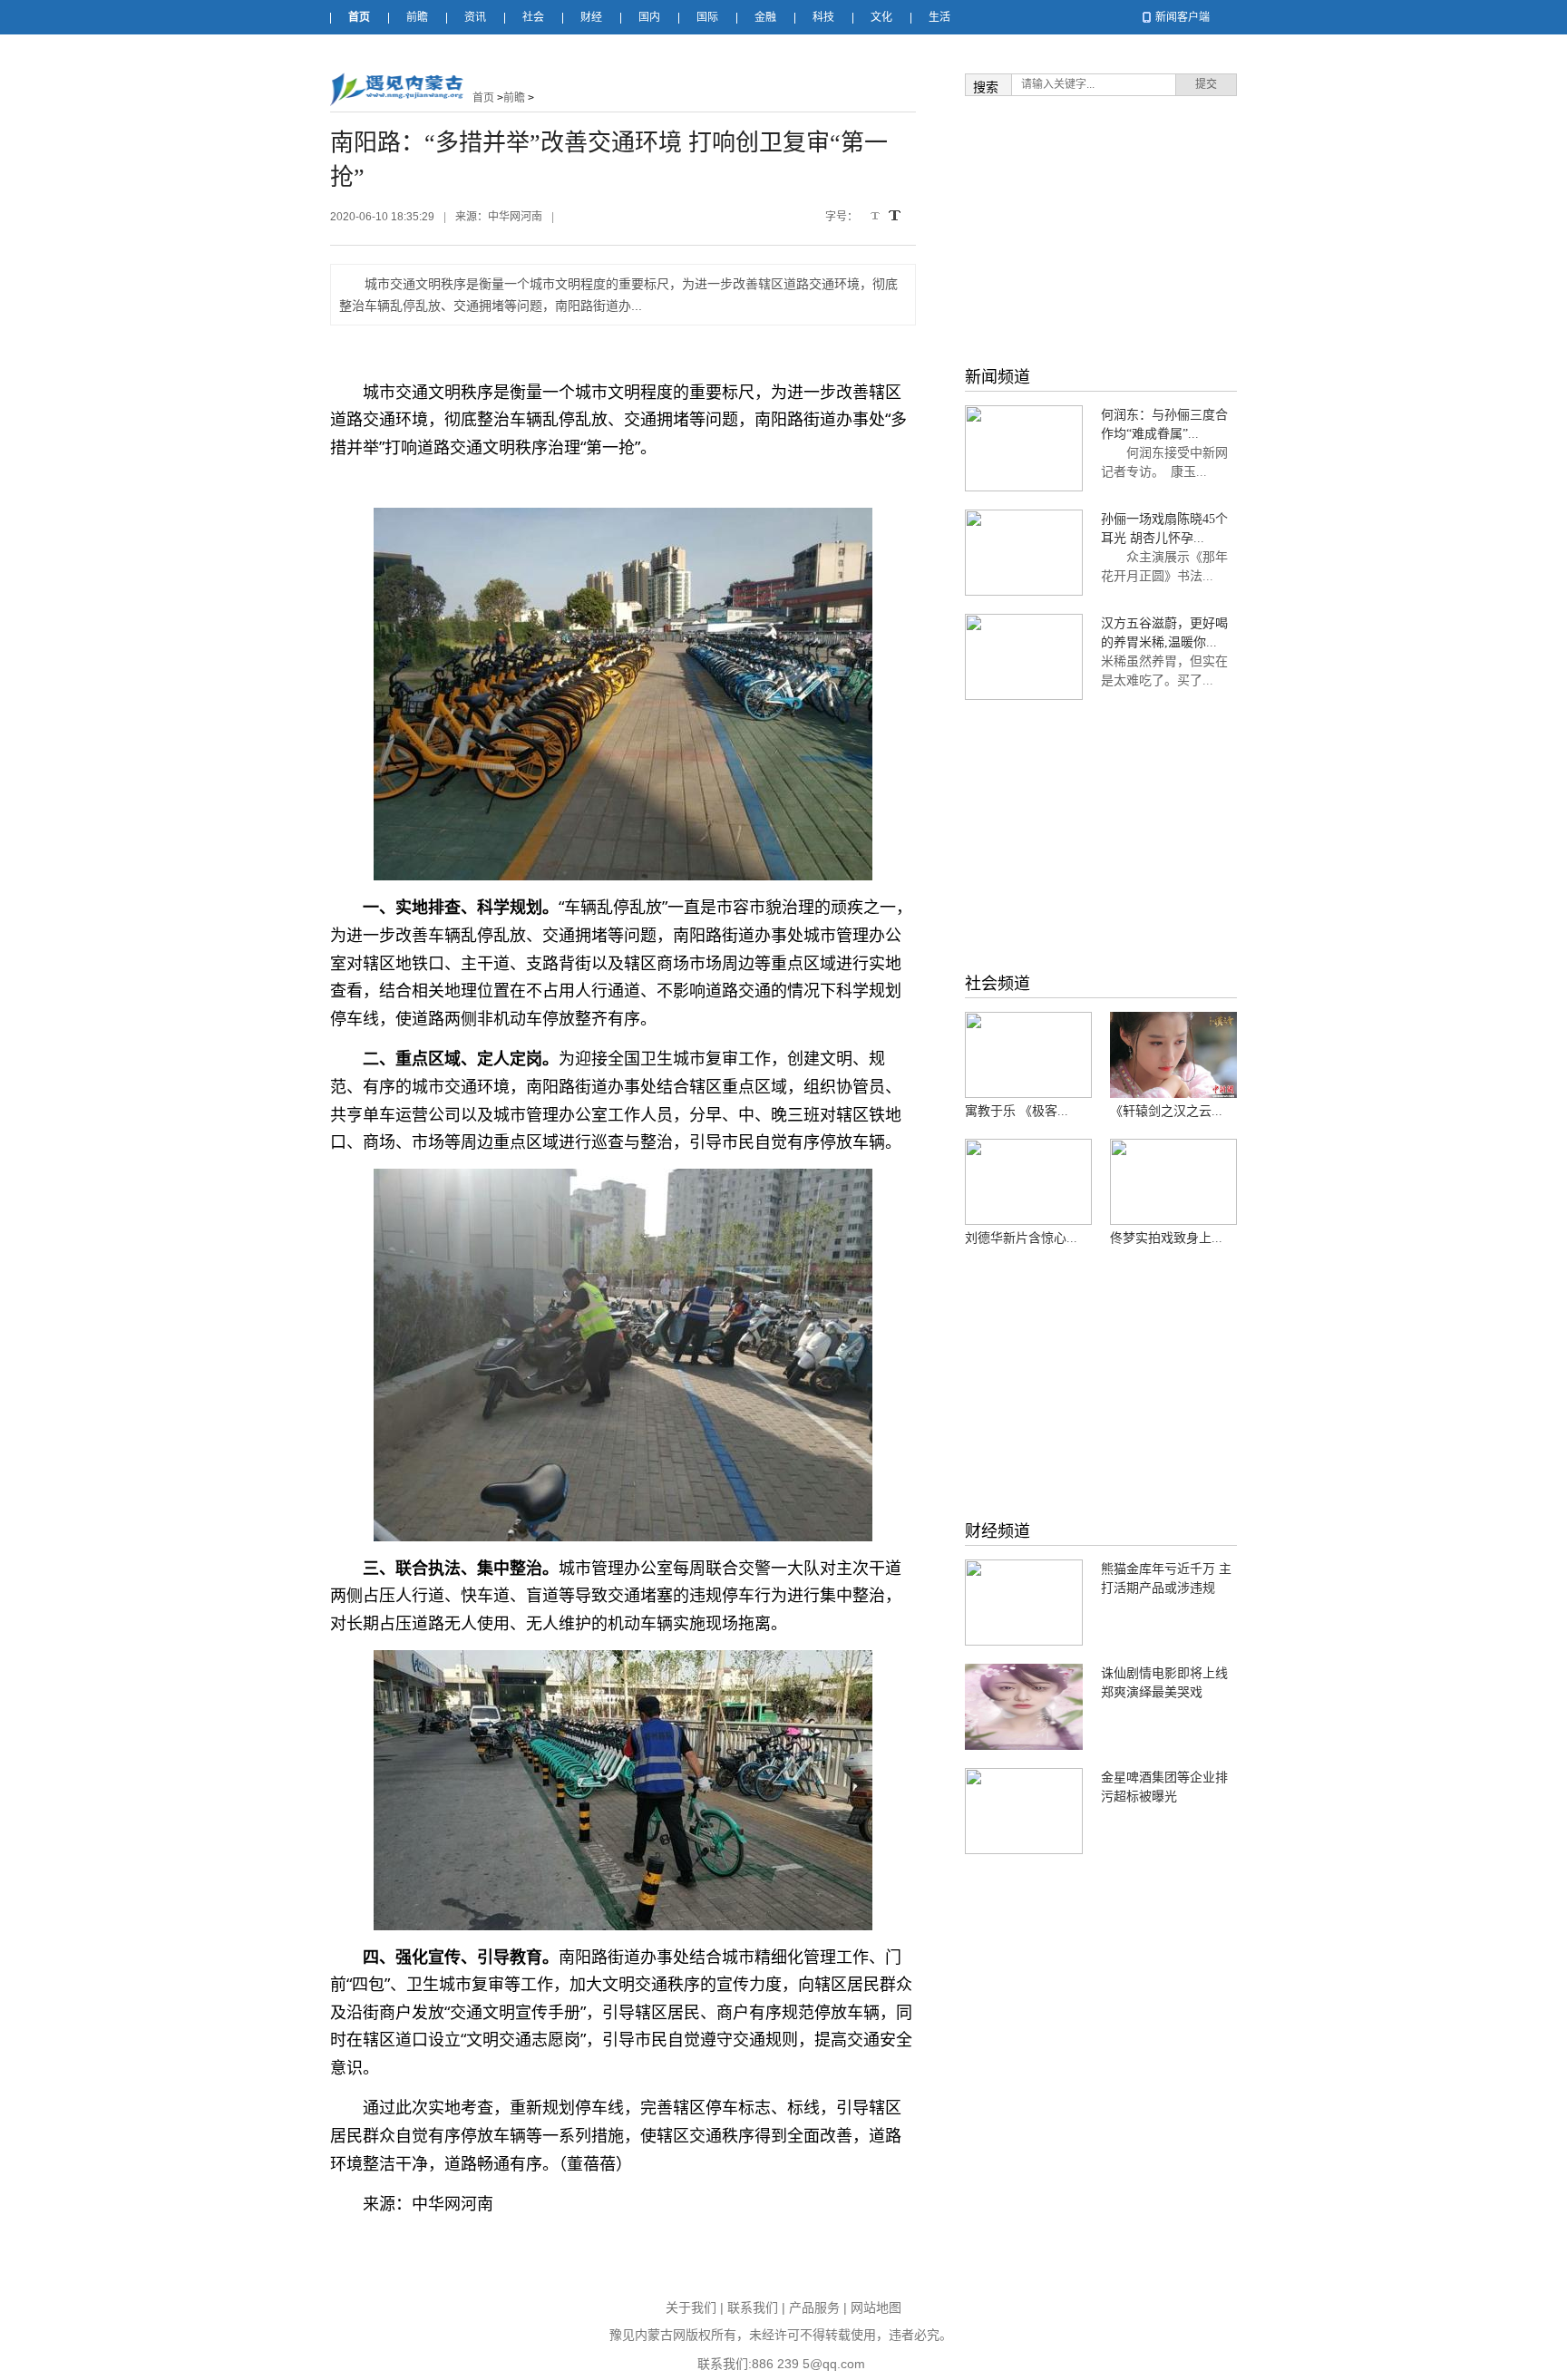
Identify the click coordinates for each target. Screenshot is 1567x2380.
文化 (881, 17)
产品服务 (814, 2307)
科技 (823, 17)
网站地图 (876, 2307)
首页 (359, 17)
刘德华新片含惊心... (1021, 1238)
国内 (649, 17)
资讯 (475, 17)
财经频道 (998, 1531)
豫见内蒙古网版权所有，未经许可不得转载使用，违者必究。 (781, 2335)
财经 (591, 17)
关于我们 (691, 2307)
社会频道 (998, 984)
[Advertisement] (1101, 229)
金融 (765, 17)
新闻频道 (998, 377)
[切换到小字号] (880, 213)
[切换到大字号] (898, 213)
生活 (939, 17)
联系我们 (753, 2307)
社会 (533, 17)
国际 (707, 17)
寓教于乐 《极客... (1017, 1111)
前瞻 (417, 17)
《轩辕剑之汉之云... (1166, 1111)
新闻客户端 (1183, 17)
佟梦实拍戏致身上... (1166, 1238)
